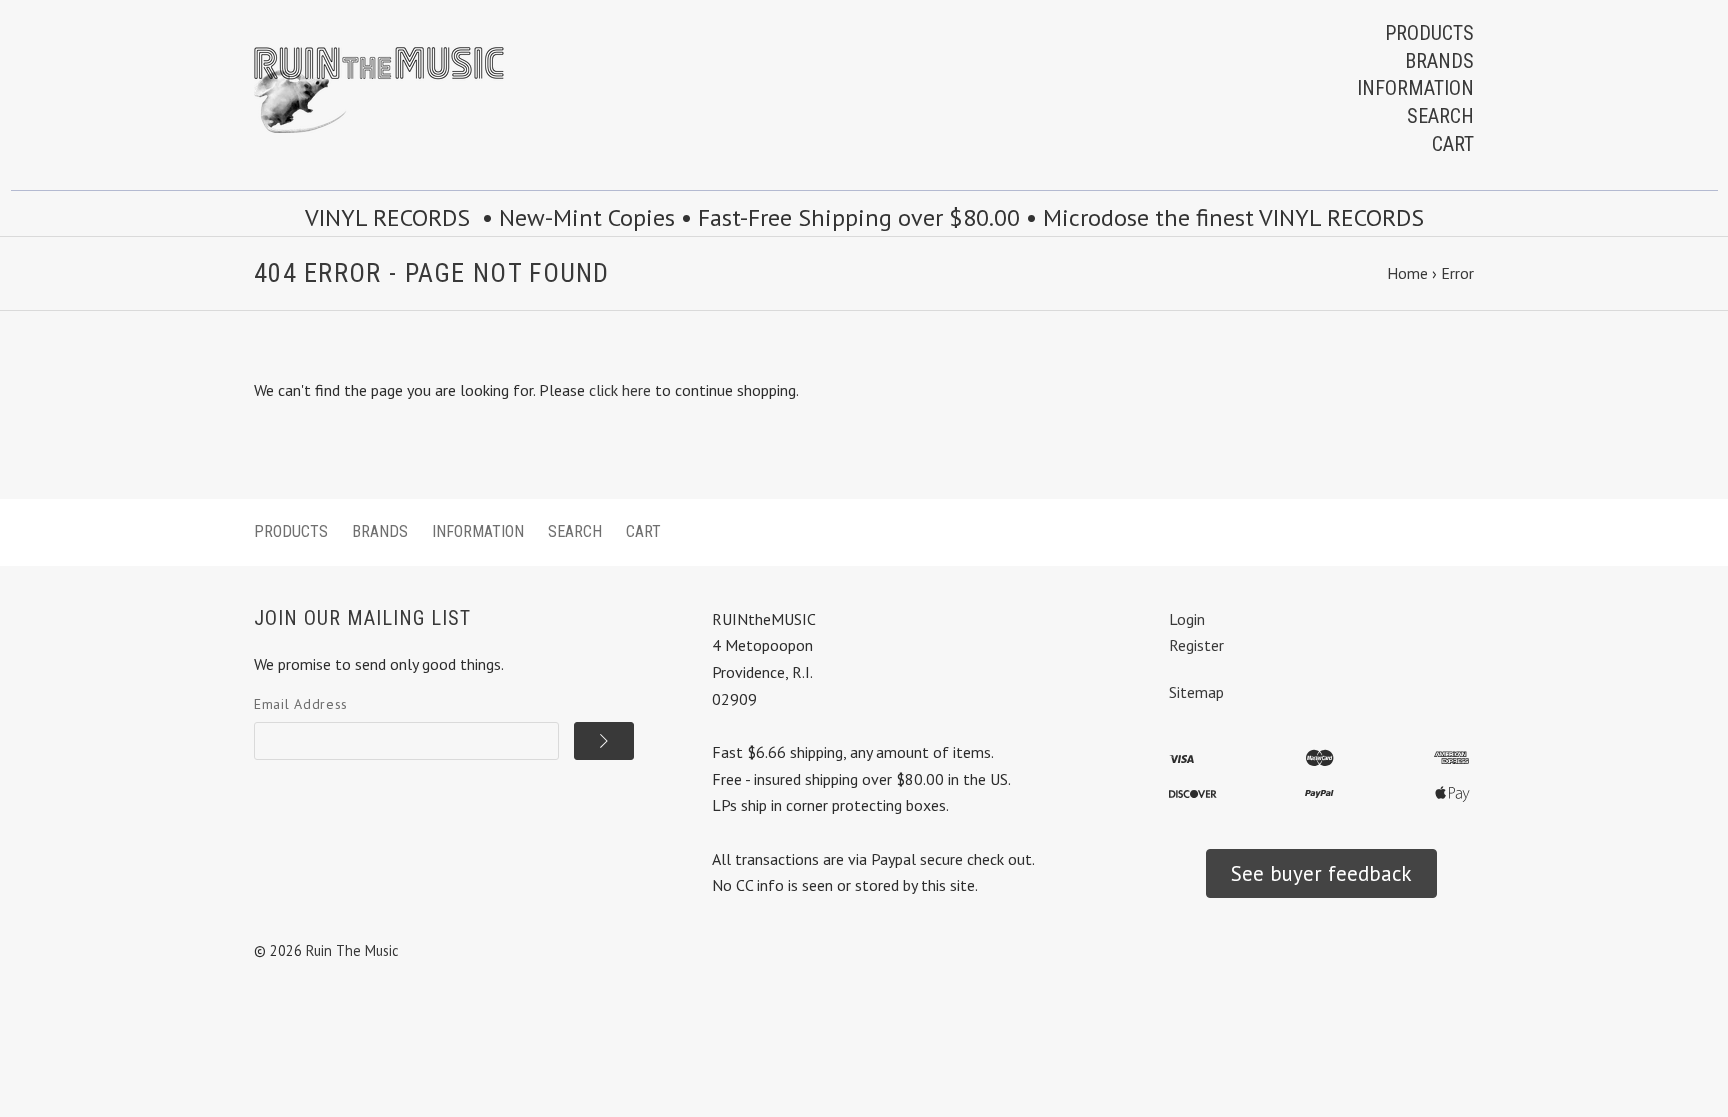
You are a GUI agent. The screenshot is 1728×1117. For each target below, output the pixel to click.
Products (1429, 33)
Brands (1439, 61)
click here (620, 390)
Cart (1453, 144)
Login (1187, 619)
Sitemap (1196, 692)
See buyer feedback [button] (1321, 873)
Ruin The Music (352, 950)
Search (1440, 116)
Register (1196, 645)
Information (1415, 88)
